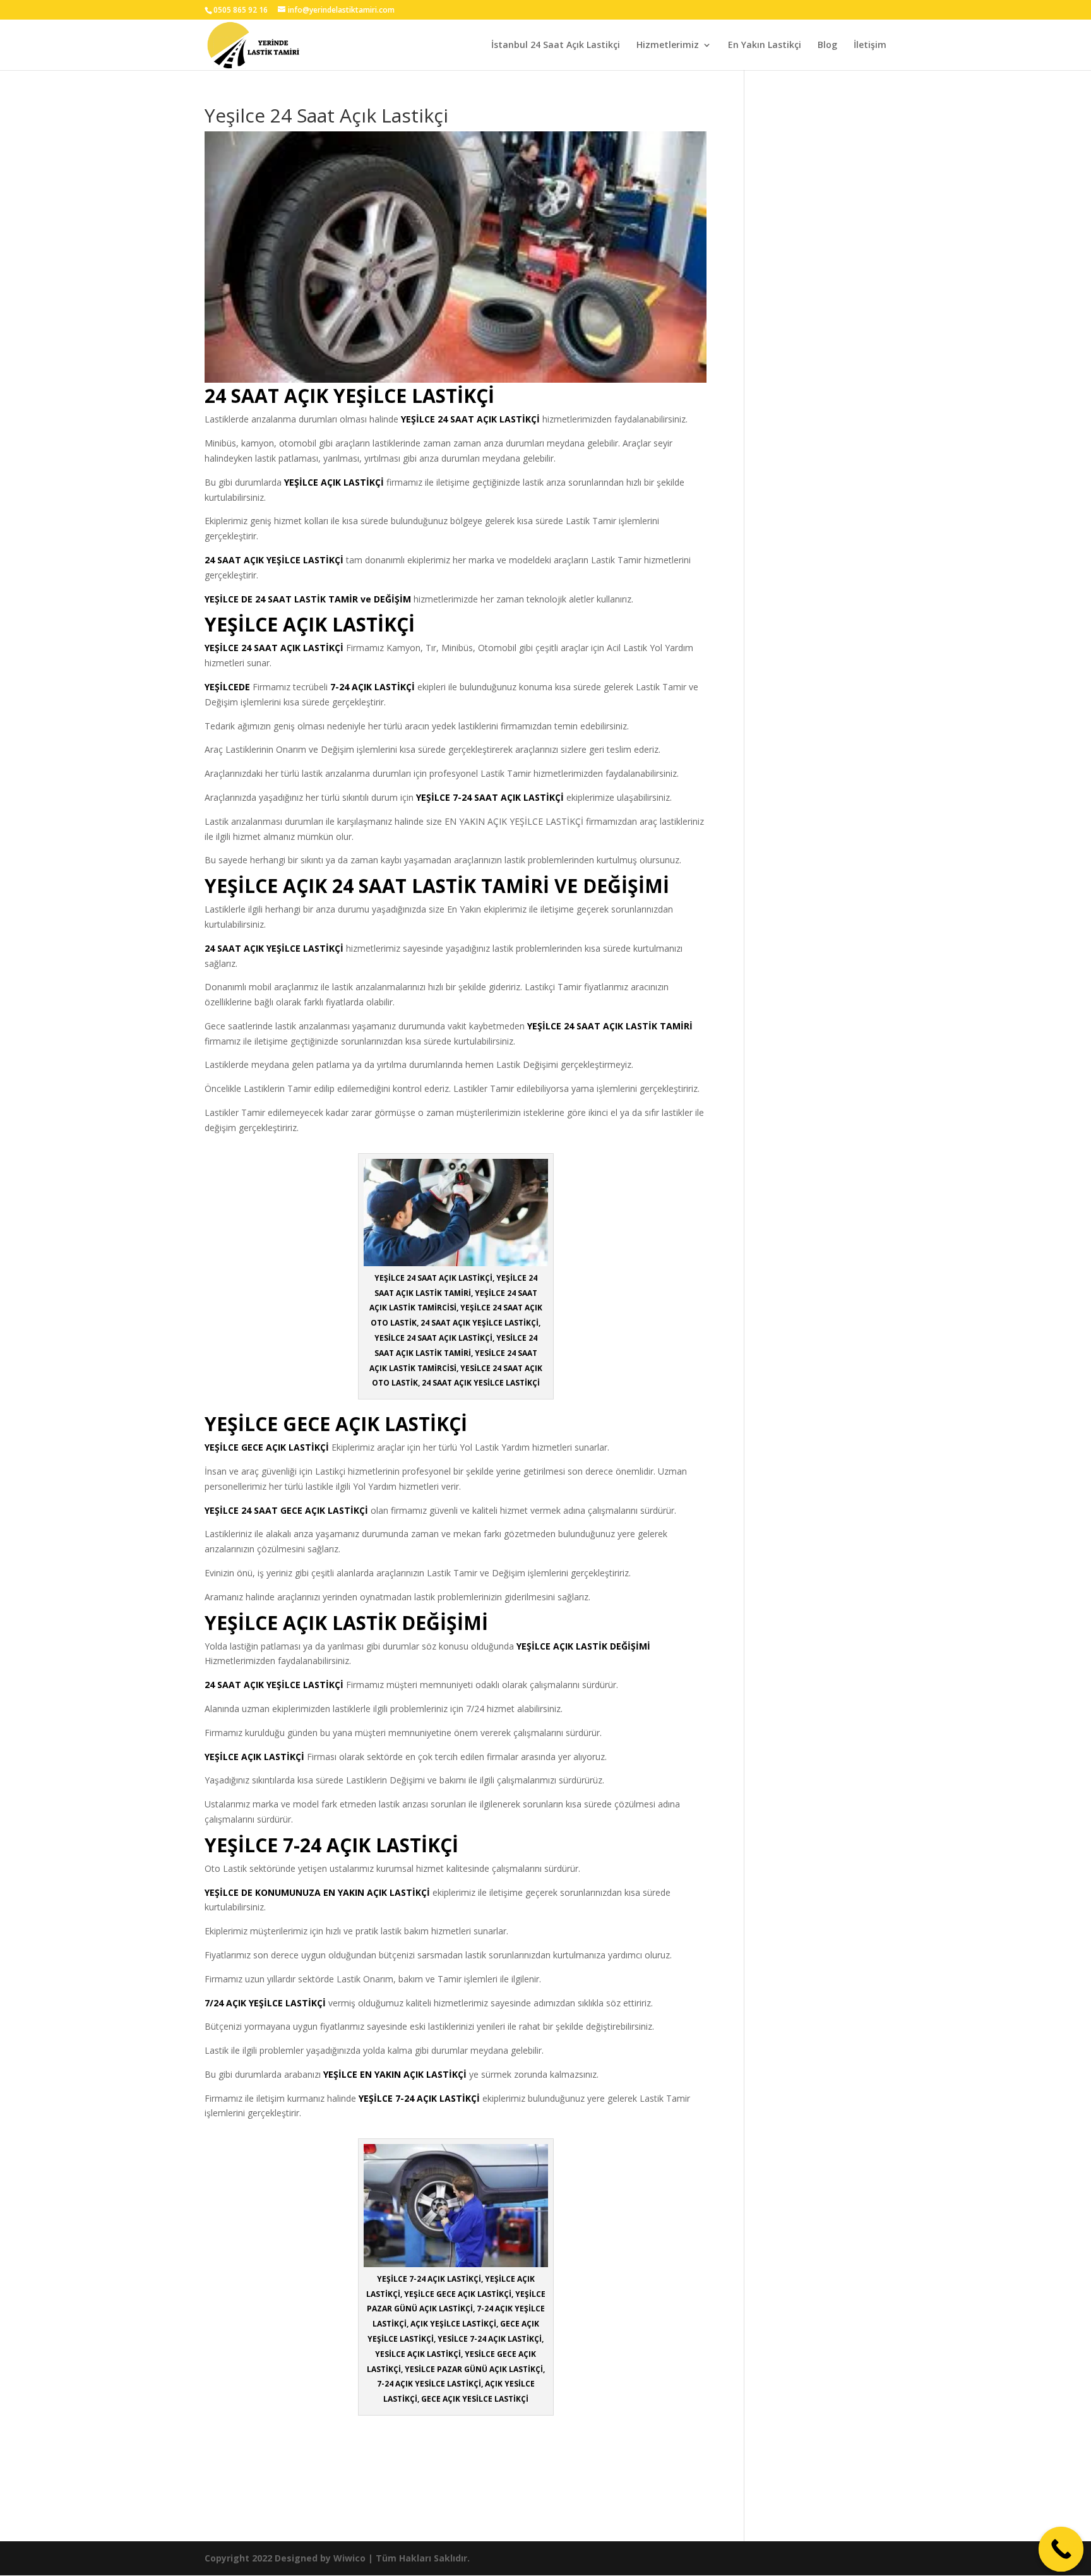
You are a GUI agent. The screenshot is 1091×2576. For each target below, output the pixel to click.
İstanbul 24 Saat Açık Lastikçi (556, 45)
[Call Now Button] (1061, 2549)
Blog (827, 45)
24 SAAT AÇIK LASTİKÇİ (489, 419)
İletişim (870, 45)
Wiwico (349, 2558)
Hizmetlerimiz (668, 45)
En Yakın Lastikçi (765, 45)
